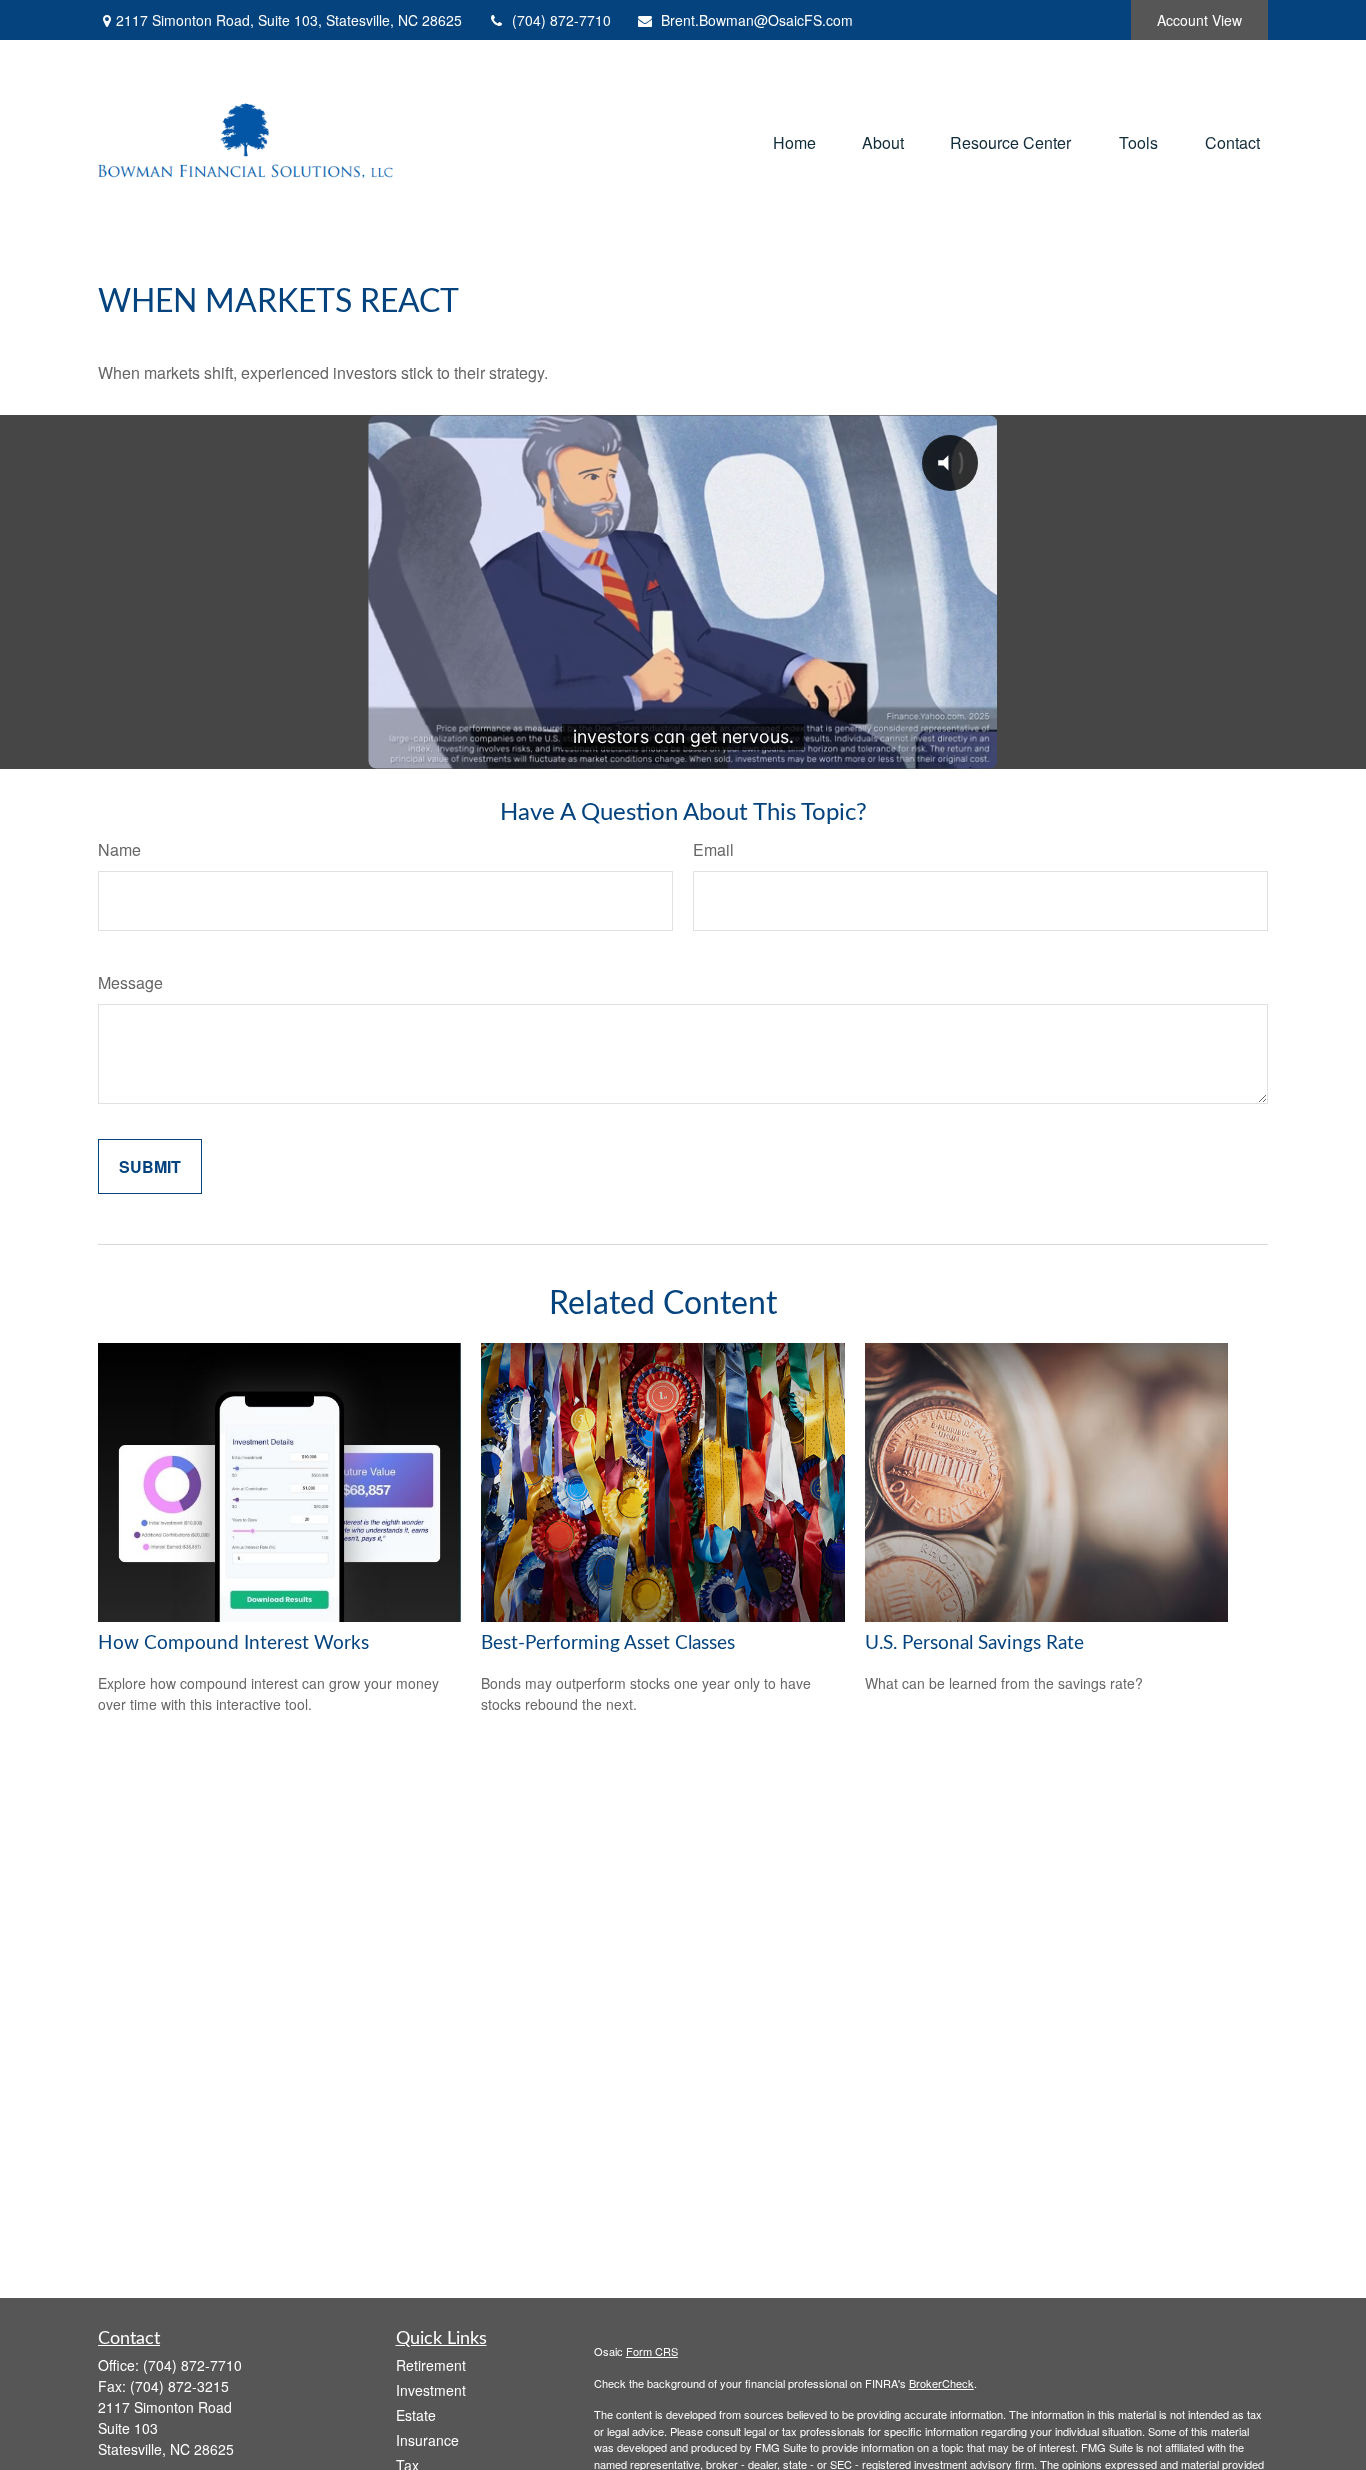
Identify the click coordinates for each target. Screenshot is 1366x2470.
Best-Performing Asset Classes (608, 1643)
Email (713, 849)
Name (119, 849)
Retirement (431, 2365)
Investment (431, 2390)
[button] (794, 141)
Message (130, 982)
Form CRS (652, 2351)
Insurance (427, 2440)
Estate (416, 2415)
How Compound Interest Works (233, 1643)
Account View (1199, 20)
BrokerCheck (941, 2383)
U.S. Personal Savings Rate (974, 1643)
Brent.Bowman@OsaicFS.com (757, 20)
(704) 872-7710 (561, 20)
